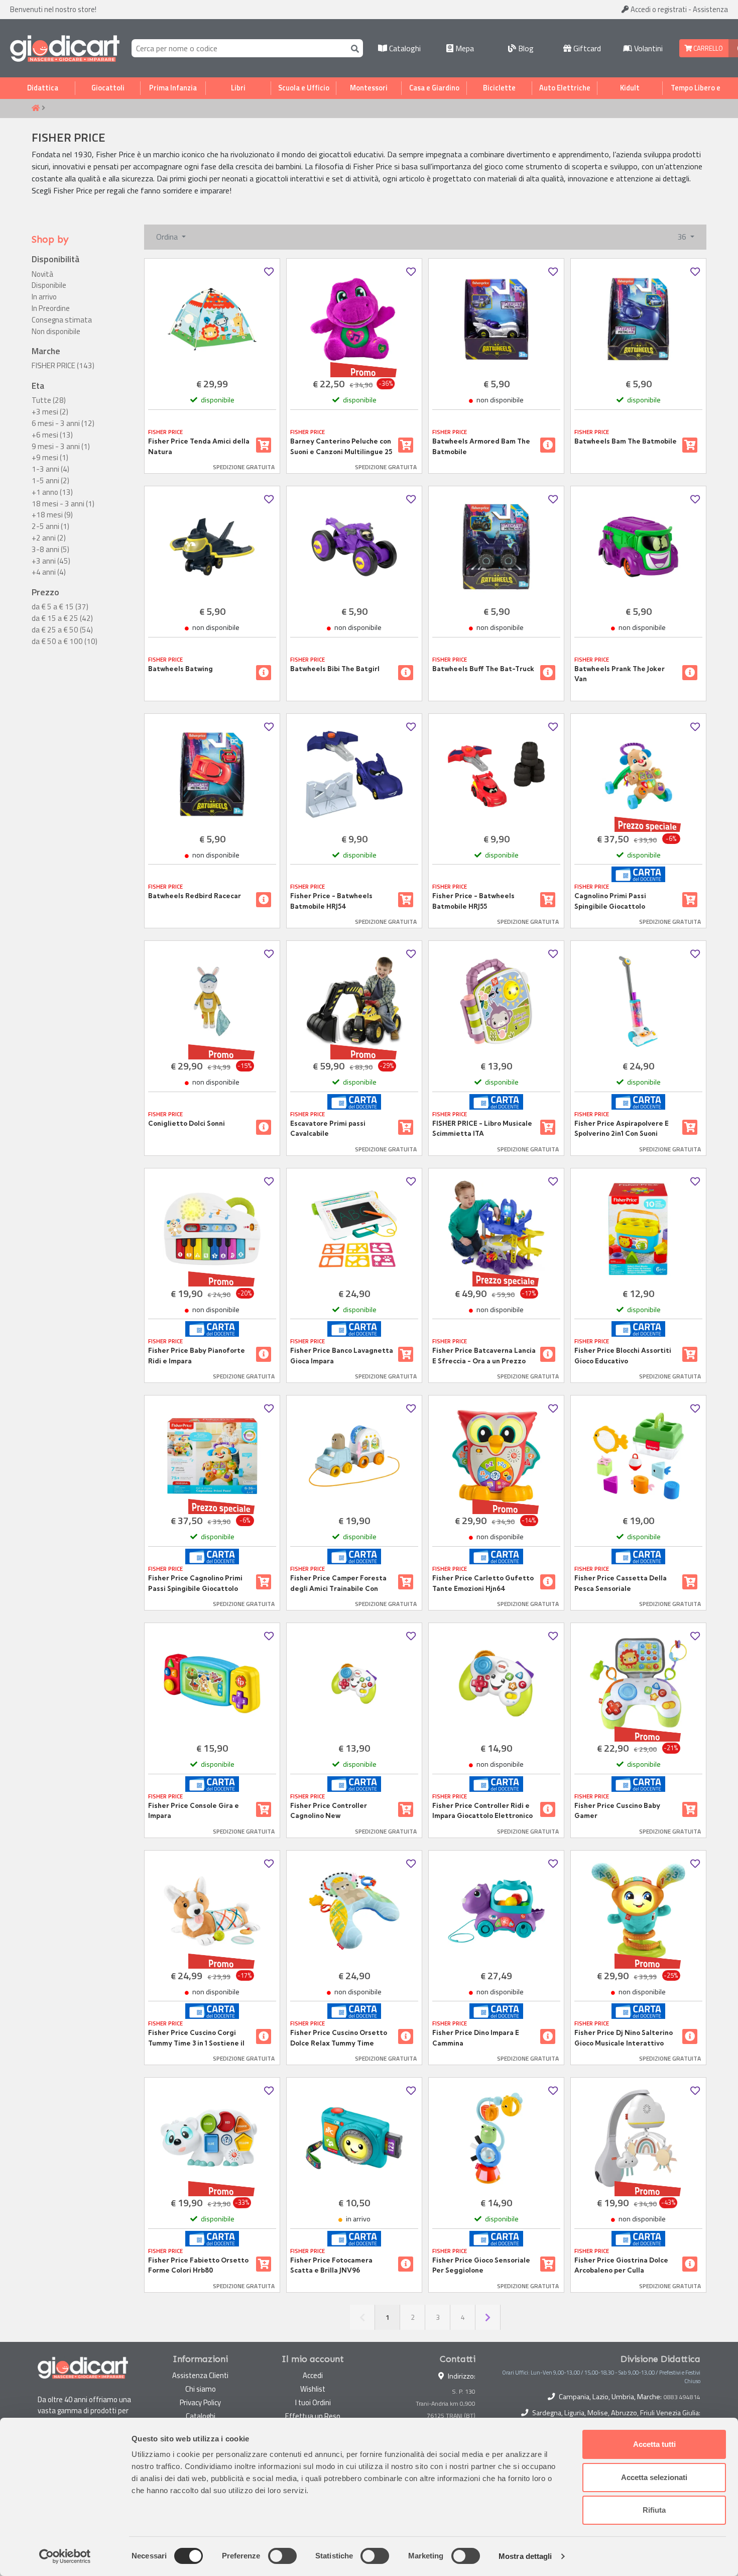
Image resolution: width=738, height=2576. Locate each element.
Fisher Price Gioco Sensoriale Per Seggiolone (481, 2265)
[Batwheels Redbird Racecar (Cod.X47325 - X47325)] (212, 774)
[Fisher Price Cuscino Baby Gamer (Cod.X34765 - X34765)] (638, 1684)
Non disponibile (56, 332)
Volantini (647, 48)
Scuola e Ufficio (304, 88)
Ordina (168, 237)
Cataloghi (404, 48)
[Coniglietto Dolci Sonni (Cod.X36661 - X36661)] (212, 1001)
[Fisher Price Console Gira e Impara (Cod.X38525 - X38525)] (212, 1684)
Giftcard (586, 48)
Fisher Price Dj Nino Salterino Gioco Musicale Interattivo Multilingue (624, 2038)
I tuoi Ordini (313, 2402)
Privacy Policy (200, 2402)
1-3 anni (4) (50, 469)
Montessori (369, 88)
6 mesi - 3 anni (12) (63, 423)
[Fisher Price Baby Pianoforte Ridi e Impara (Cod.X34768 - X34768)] (212, 1229)
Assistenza (710, 9)
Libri (238, 88)
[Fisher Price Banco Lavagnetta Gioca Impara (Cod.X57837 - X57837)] (354, 1229)
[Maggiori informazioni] (548, 445)
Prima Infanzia (173, 88)
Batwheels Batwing (180, 669)
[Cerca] (353, 48)
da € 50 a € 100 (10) (65, 641)
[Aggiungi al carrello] (264, 445)
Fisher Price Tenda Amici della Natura (199, 446)
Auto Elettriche (565, 88)
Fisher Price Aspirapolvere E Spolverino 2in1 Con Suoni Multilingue (622, 1129)
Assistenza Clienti (200, 2375)
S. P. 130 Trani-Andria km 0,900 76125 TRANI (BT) (446, 2403)
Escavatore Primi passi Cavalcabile (328, 1128)
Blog (525, 48)
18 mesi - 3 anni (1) (63, 504)
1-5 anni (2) (50, 481)
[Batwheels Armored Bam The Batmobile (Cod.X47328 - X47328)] (496, 319)
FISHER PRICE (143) (63, 366)
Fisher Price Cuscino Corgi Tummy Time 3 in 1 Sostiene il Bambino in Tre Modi (196, 2038)
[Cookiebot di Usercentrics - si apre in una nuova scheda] (65, 2556)
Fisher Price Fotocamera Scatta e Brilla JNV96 (331, 2265)
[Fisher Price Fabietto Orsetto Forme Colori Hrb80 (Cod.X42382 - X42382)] (212, 2138)
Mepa (464, 48)
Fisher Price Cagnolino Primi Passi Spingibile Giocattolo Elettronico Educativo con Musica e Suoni (195, 1583)
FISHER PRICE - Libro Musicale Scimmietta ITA (482, 1128)
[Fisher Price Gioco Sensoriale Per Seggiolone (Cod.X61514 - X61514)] (496, 2138)
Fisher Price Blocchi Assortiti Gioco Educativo (623, 1355)
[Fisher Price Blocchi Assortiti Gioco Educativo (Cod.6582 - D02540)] (638, 1229)
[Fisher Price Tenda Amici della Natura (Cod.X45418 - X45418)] (212, 319)
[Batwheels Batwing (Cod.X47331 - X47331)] (212, 547)
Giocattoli (108, 88)
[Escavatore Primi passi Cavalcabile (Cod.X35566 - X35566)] (354, 1001)
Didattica (43, 88)
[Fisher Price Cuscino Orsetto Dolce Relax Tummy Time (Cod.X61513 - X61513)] (354, 1911)
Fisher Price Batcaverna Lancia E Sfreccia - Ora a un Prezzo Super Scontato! (484, 1356)
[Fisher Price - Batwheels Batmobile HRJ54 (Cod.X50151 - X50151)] (354, 774)
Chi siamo (201, 2389)
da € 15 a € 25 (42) (62, 618)
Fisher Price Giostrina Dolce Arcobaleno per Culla (621, 2265)
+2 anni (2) (49, 538)
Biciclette (499, 88)
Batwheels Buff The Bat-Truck (483, 669)
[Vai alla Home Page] (36, 109)
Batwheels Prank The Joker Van (620, 674)
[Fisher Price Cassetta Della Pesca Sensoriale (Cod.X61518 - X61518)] (638, 1456)
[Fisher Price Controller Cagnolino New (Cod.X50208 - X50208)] (354, 1684)
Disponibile (49, 285)
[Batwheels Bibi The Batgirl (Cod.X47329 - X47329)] (354, 547)
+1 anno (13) (52, 492)
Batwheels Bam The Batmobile (626, 441)
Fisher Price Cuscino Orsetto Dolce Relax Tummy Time (339, 2037)
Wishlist (313, 2389)
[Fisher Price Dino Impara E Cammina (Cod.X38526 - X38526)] (496, 1911)
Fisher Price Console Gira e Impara (194, 1810)
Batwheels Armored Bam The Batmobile (481, 446)
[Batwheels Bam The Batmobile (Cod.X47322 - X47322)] (638, 319)
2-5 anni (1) (50, 526)
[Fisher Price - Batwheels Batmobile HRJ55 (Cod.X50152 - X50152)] (496, 774)
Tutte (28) (49, 400)
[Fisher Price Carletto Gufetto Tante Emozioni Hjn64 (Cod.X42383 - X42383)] (496, 1456)
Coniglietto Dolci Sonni (187, 1123)
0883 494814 (682, 2397)
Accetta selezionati (654, 2477)
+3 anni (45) (51, 561)
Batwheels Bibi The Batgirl (335, 669)
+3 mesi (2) (50, 412)
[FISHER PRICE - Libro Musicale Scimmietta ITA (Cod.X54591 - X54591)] (496, 1001)
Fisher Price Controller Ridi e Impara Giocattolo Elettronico (482, 1810)
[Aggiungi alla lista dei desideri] (269, 272)
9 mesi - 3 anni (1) (61, 447)
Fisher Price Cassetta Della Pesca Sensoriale (621, 1583)
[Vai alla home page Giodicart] (65, 48)
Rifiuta (654, 2510)
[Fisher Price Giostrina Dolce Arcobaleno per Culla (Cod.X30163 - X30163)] (638, 2138)
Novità (42, 274)
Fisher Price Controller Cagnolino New (329, 1810)
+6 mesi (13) (52, 435)
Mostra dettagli (525, 2556)
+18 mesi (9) (52, 515)
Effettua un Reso (313, 2416)
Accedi (658, 9)
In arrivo (44, 297)
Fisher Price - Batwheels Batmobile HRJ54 (331, 901)
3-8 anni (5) (50, 550)
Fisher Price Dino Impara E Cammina (476, 2037)
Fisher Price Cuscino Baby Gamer (617, 1810)
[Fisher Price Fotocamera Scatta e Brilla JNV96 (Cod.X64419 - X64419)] (354, 2138)
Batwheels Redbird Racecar (195, 896)
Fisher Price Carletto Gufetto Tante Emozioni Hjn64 (483, 1583)
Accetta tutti (654, 2444)
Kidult (630, 88)
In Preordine (51, 308)
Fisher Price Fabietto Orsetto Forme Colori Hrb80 (198, 2265)
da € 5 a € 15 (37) (60, 607)
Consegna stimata (62, 320)
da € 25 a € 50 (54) (62, 630)
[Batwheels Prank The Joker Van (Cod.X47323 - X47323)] (638, 547)
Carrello (707, 48)
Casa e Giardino (434, 88)
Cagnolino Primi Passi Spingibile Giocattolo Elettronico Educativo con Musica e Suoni (617, 901)
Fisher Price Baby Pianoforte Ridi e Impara (197, 1355)
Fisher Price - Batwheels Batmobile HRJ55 (473, 901)
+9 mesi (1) (50, 458)
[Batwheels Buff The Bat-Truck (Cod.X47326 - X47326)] (496, 547)
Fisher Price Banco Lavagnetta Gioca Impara (342, 1355)
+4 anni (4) (49, 572)
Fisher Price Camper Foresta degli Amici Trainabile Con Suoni (338, 1583)
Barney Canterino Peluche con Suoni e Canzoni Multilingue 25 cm (341, 447)
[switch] (282, 2556)
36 (683, 237)
